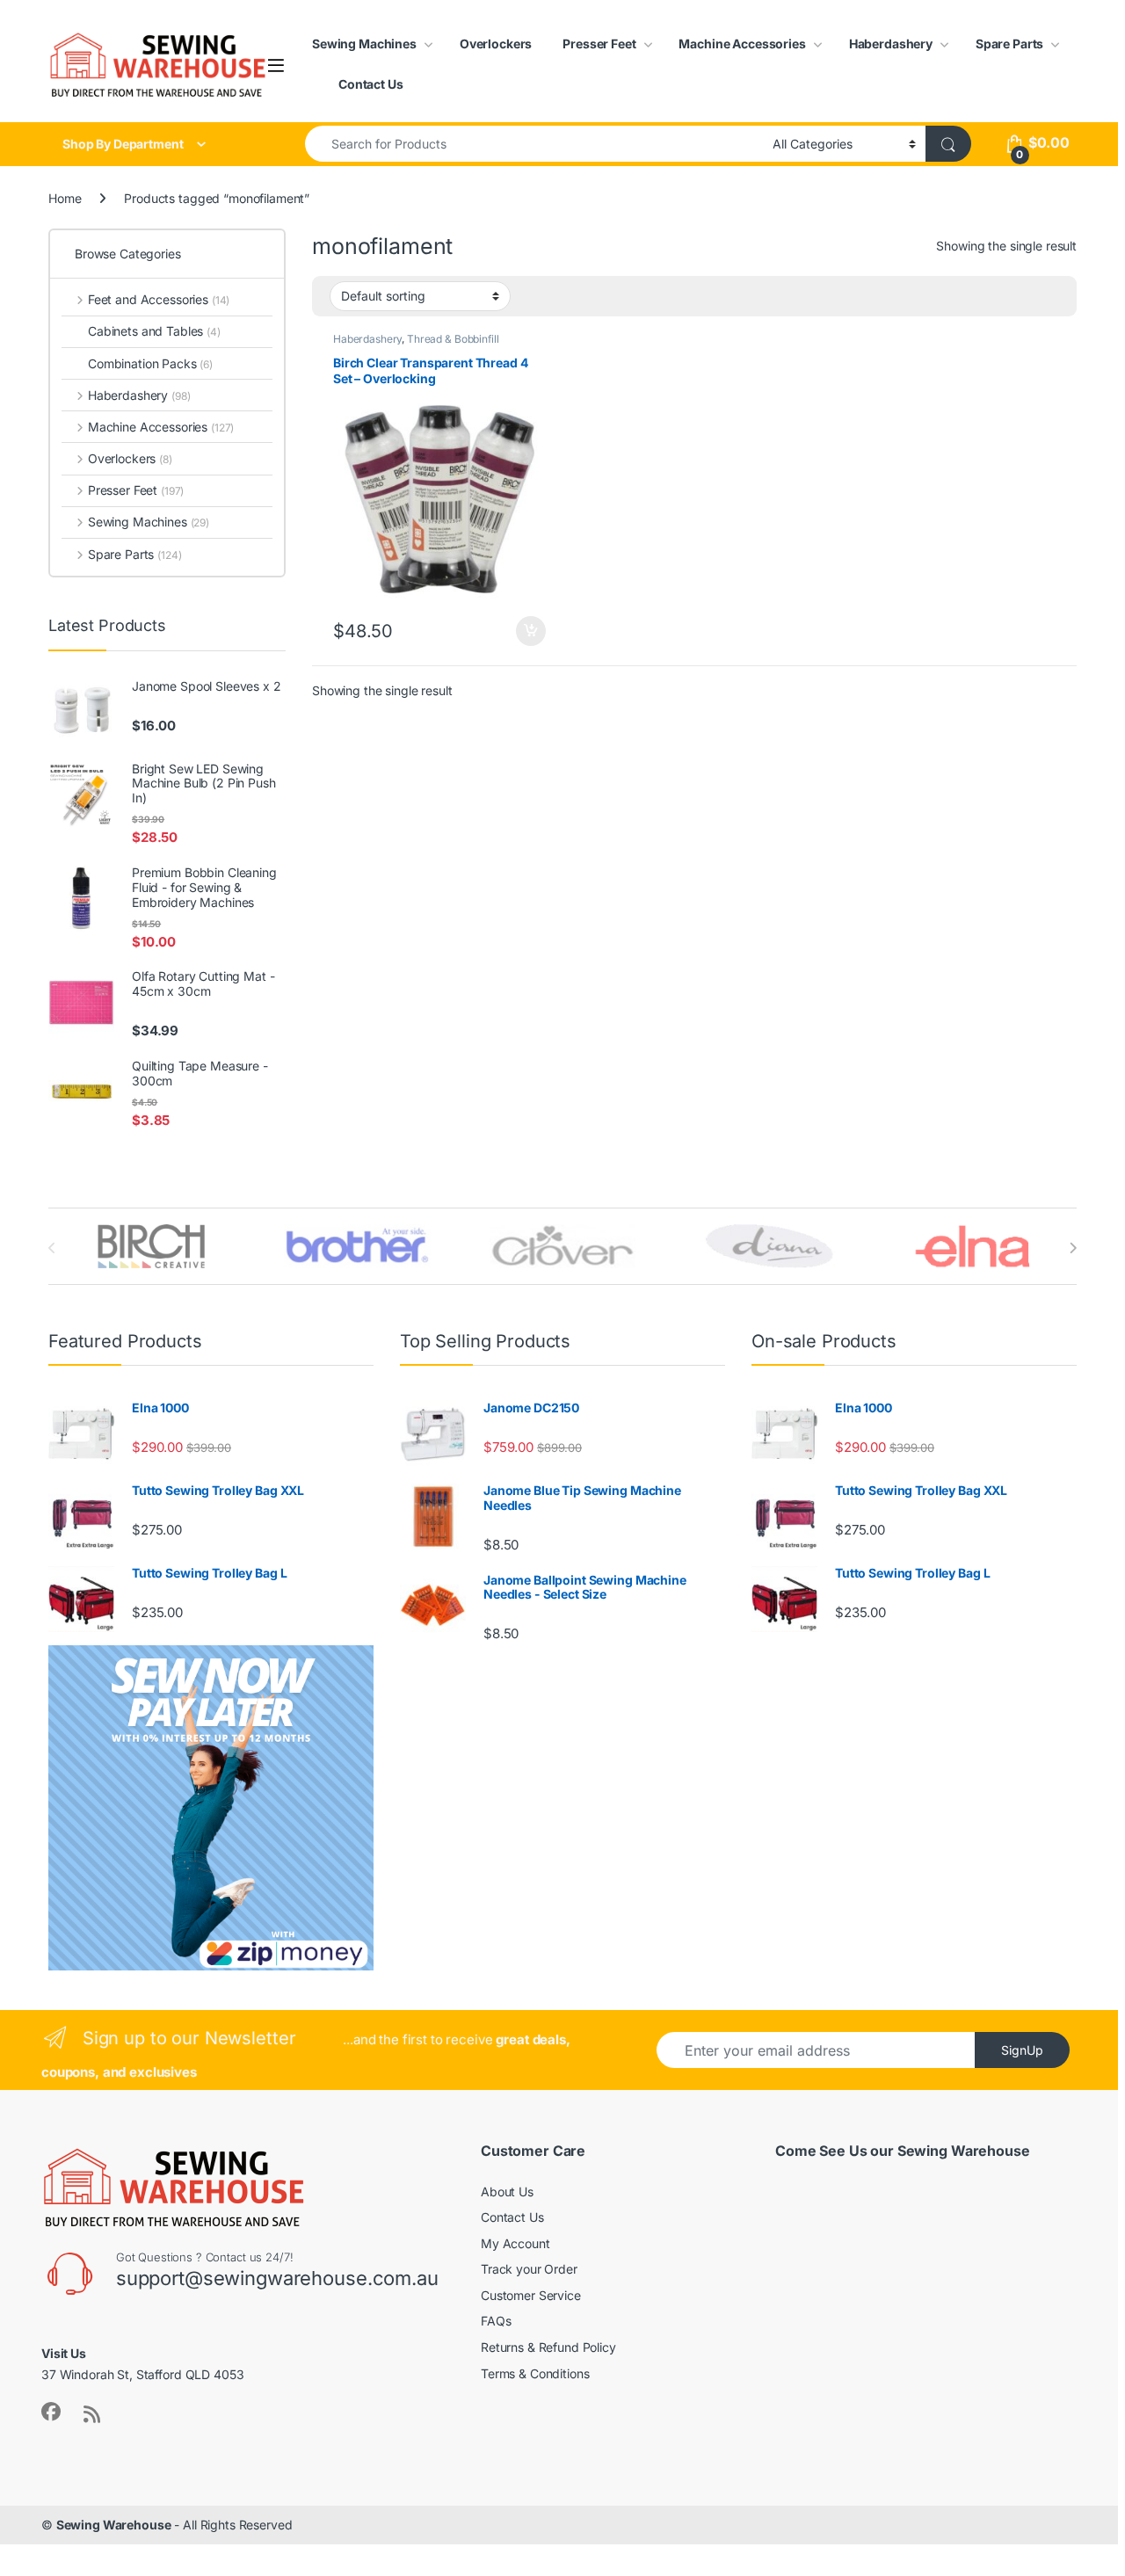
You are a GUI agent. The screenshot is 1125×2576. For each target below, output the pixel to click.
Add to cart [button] (531, 631)
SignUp (1022, 2050)
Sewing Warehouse (114, 2525)
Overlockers (496, 44)
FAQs (496, 2321)
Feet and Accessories (159, 299)
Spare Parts (1009, 44)
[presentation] (1073, 1248)
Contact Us (371, 84)
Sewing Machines (364, 44)
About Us (507, 2191)
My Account (515, 2243)
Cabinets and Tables (154, 331)
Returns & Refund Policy (548, 2347)
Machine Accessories (742, 44)
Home (65, 198)
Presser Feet (599, 44)
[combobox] (534, 144)
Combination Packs (150, 363)
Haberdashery (891, 44)
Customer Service (531, 2295)
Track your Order (529, 2269)
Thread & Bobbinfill (453, 339)
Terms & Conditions (535, 2373)
